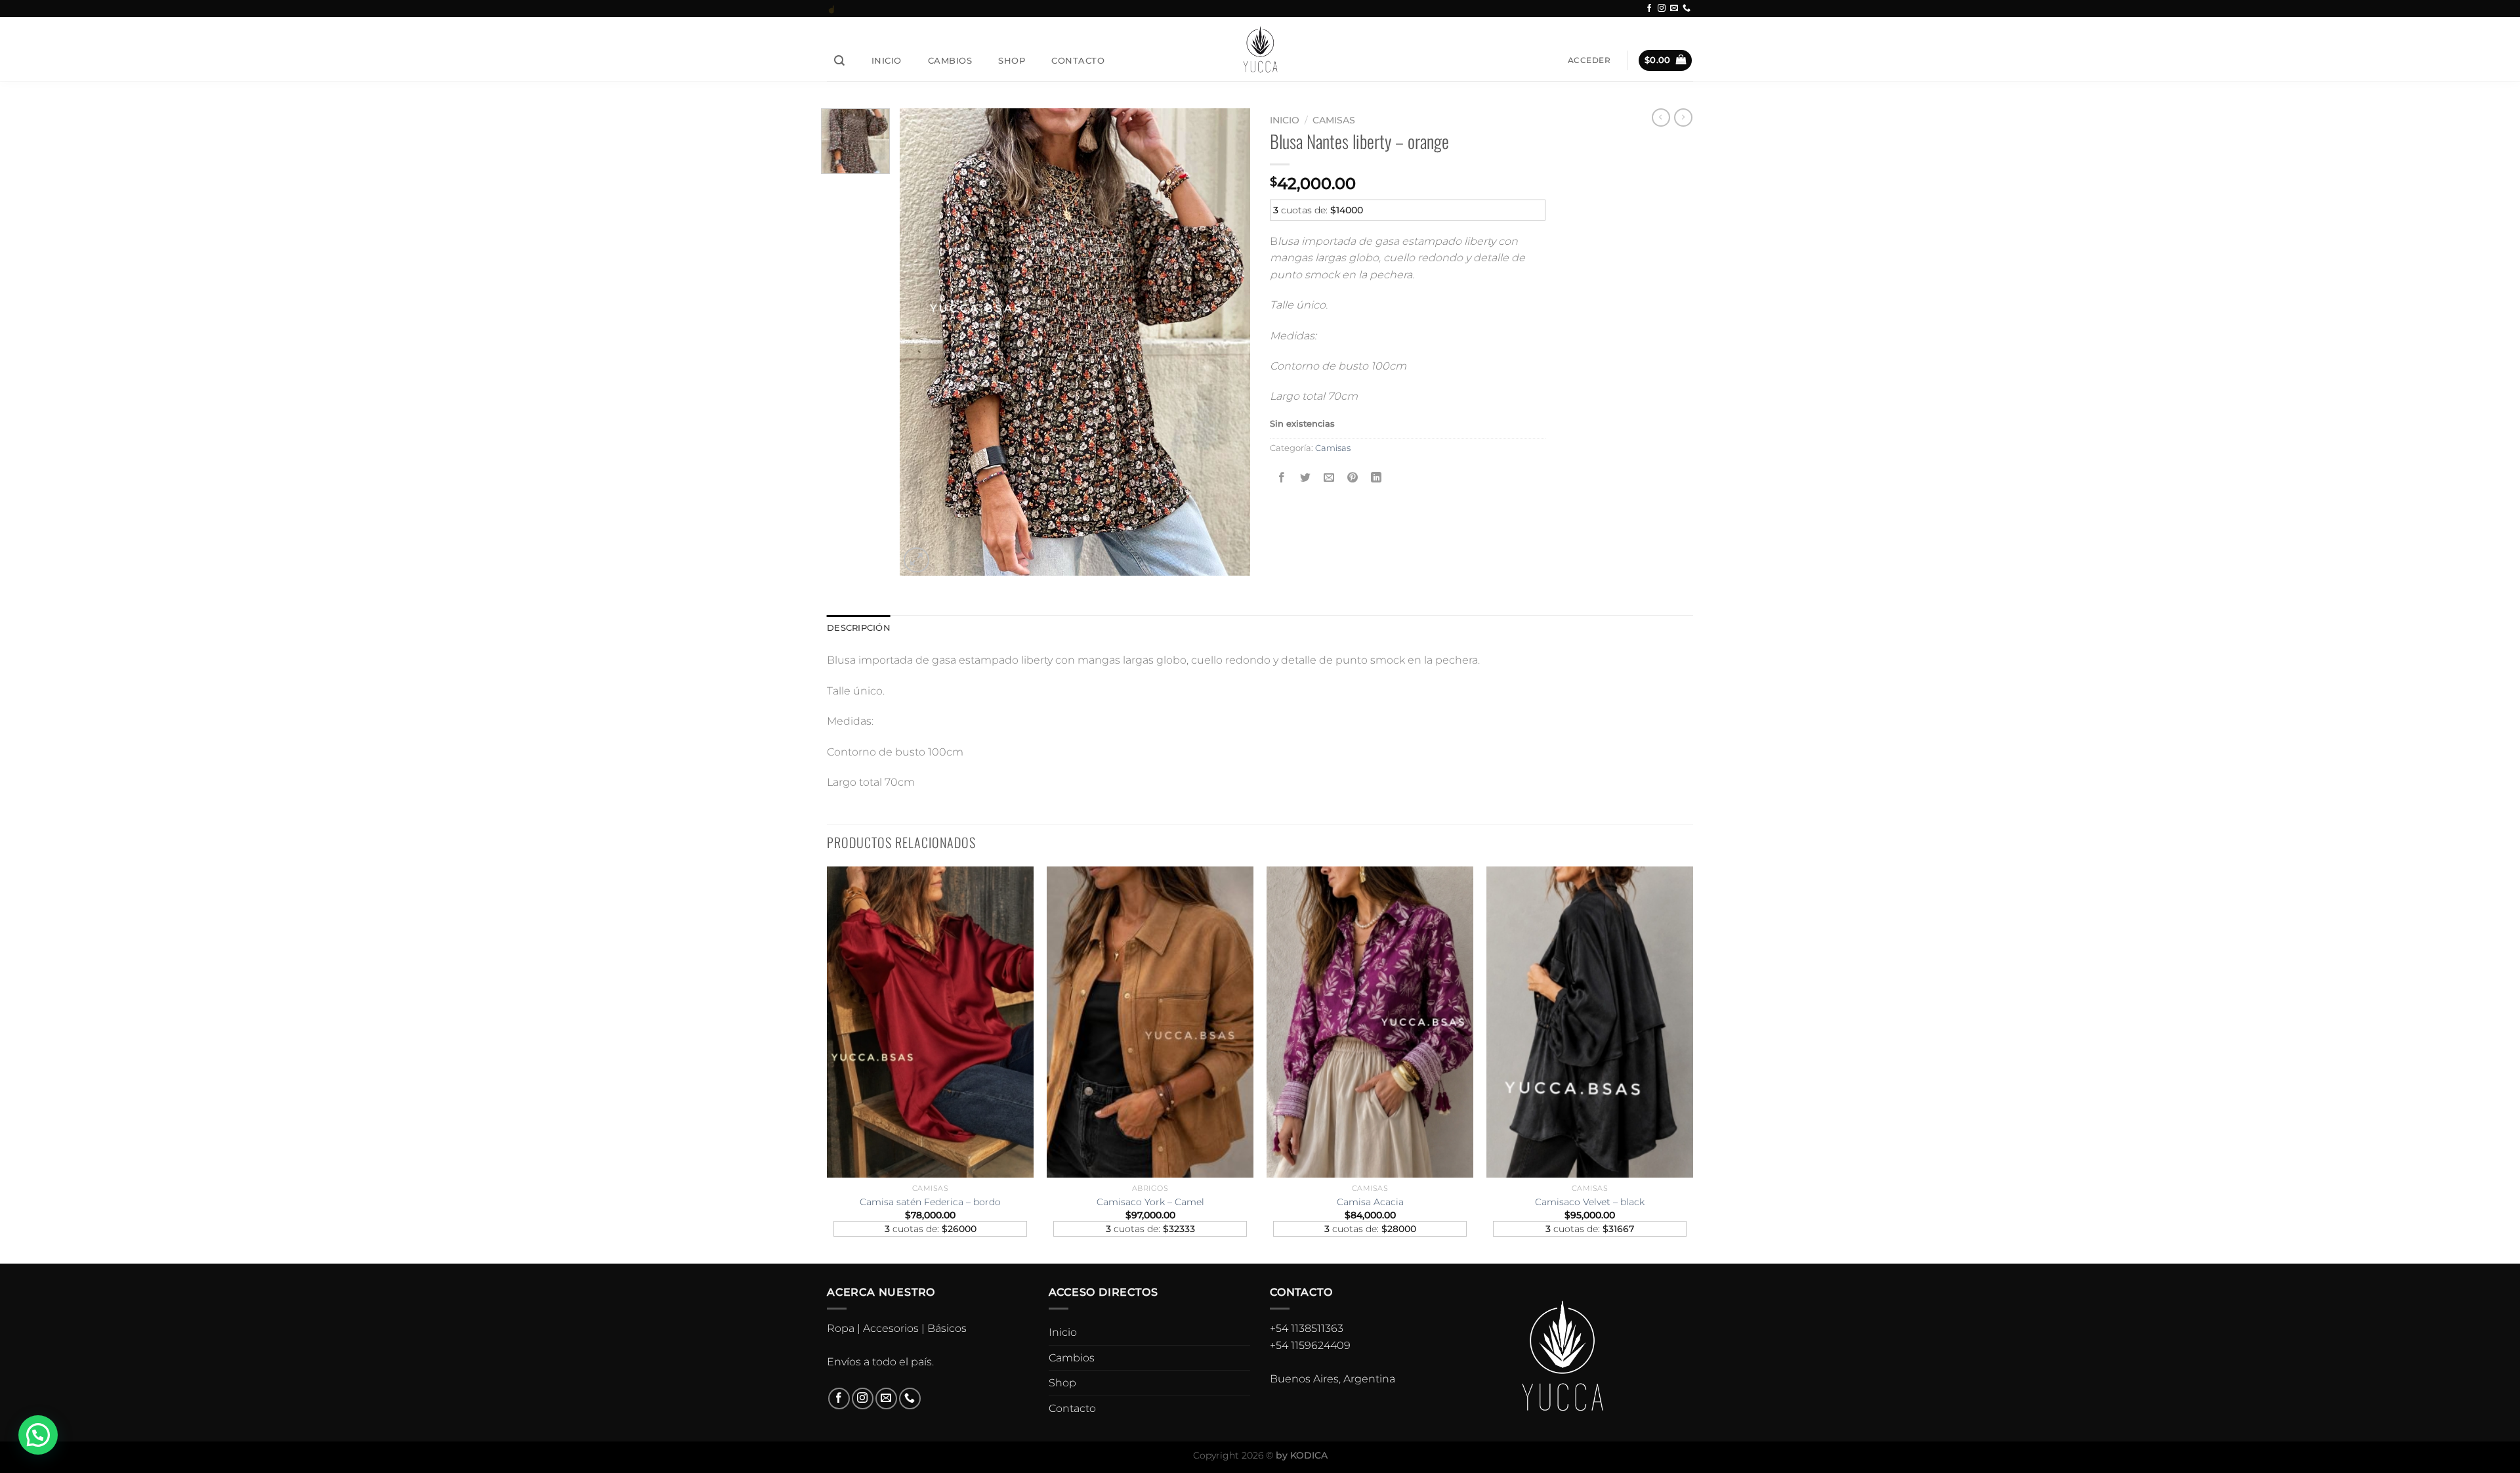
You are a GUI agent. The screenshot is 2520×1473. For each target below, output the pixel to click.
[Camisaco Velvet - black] (1590, 1022)
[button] (38, 1435)
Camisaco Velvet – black (1590, 1202)
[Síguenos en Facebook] (1649, 9)
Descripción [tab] (859, 628)
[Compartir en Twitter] (1306, 478)
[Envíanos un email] (1674, 9)
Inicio (887, 60)
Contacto (1078, 60)
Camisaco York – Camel (1150, 1202)
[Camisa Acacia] (1370, 1022)
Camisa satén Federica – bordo (930, 1202)
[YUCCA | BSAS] (1260, 49)
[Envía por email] (1329, 478)
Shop (1012, 60)
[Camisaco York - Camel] (1150, 1022)
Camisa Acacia (1370, 1202)
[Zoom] (916, 560)
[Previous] (828, 1064)
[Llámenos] (1687, 9)
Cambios (950, 60)
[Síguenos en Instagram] (1662, 9)
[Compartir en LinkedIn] (1376, 478)
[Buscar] (840, 61)
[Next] (1692, 1064)
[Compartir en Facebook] (1282, 478)
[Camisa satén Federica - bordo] (930, 1022)
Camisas (1334, 120)
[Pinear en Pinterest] (1353, 478)
